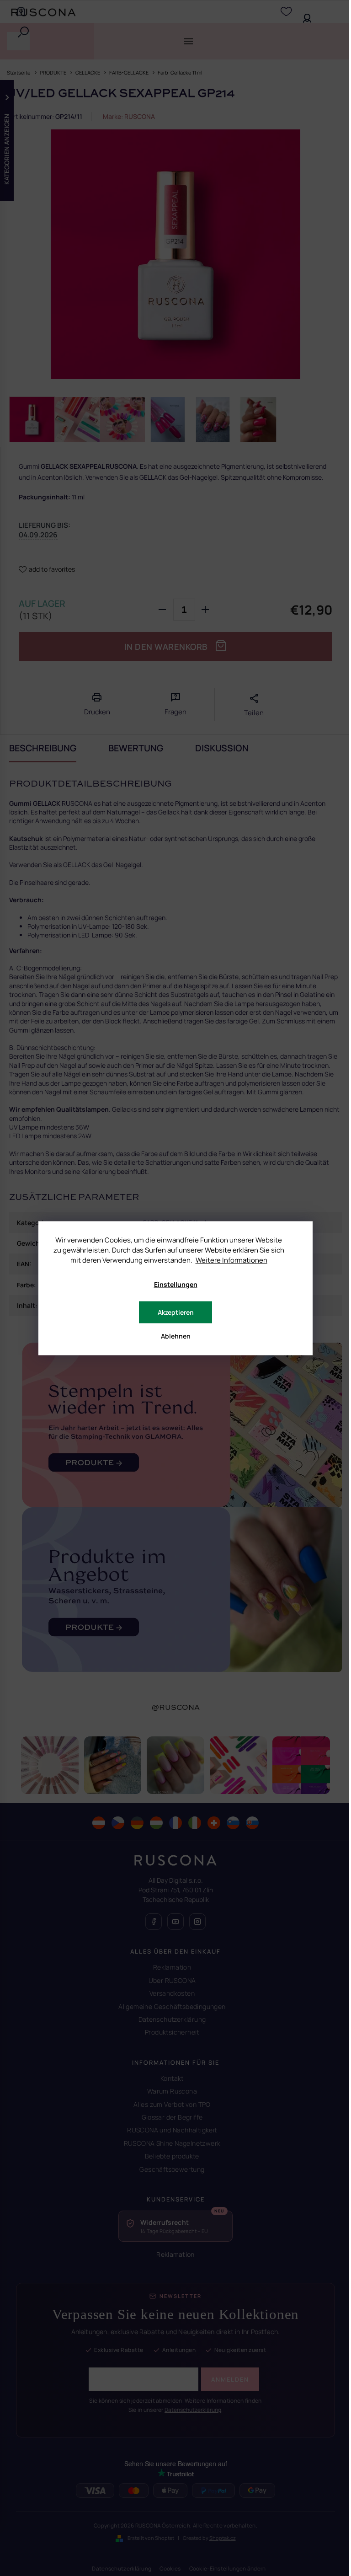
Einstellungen (176, 1284)
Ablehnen (176, 1336)
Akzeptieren (176, 1312)
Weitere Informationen (231, 1260)
